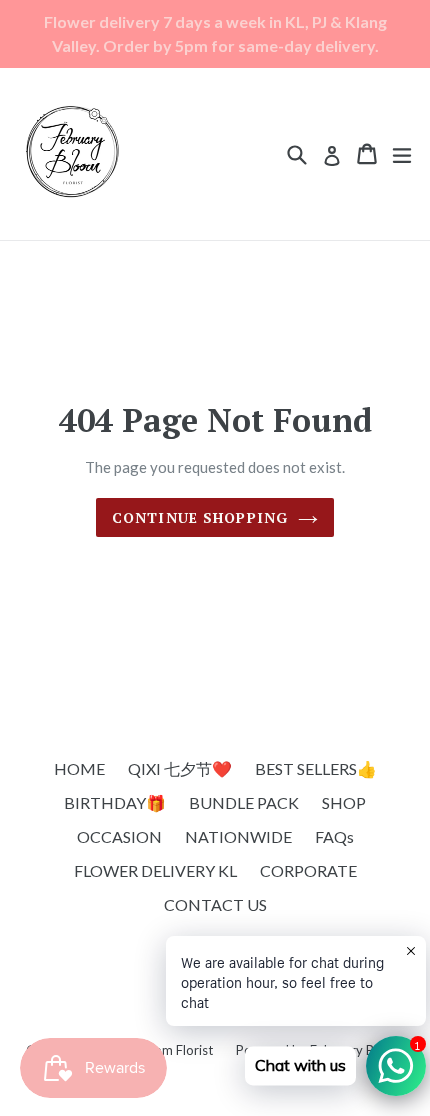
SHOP (344, 802)
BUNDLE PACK (244, 802)
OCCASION (119, 836)
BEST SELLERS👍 (316, 768)
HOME (79, 768)
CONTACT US (215, 904)
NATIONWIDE (238, 836)
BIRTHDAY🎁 (115, 802)
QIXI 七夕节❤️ (180, 768)
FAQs (334, 836)
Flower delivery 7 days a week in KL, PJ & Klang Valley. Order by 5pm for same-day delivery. (215, 33)
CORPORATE (308, 870)
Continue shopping (200, 517)
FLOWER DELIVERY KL (155, 870)
